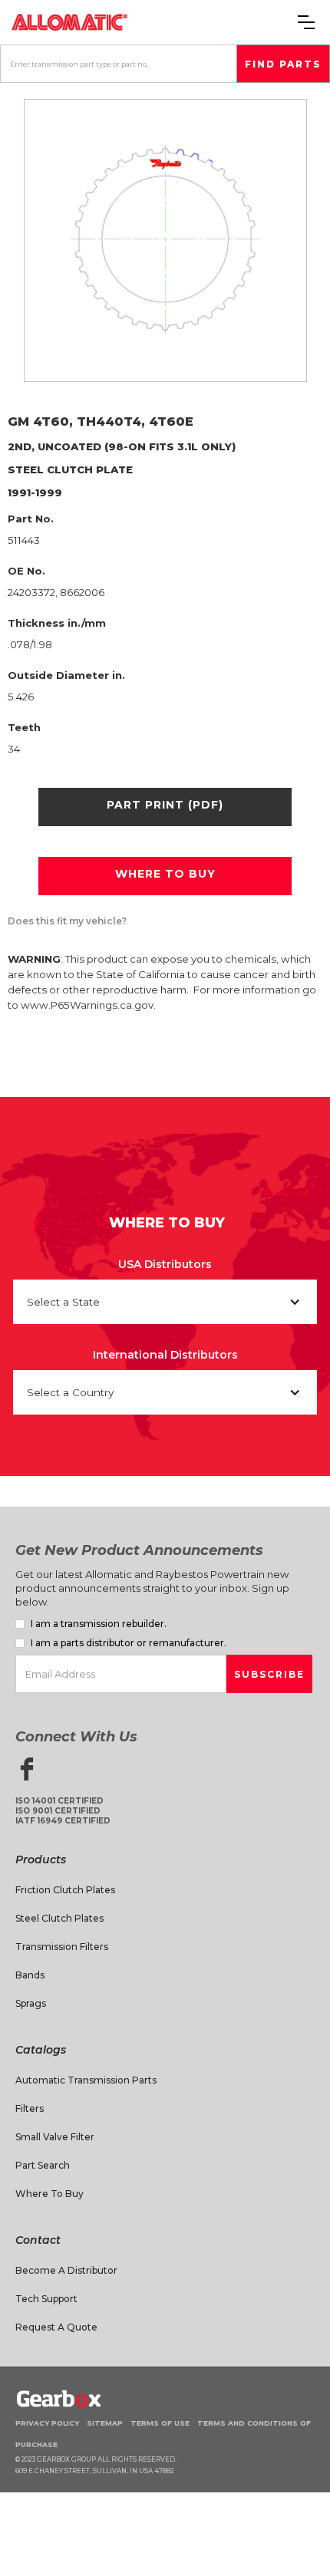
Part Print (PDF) (165, 805)
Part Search (43, 2165)
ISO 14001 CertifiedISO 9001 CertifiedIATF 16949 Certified (63, 1811)
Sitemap (105, 2423)
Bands (30, 1975)
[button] (306, 22)
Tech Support (46, 2299)
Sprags (31, 2003)
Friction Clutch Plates (65, 1890)
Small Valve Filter (55, 2137)
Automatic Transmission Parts (86, 2080)
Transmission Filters (62, 1947)
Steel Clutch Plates (59, 1918)
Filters (30, 2108)
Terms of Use (160, 2423)
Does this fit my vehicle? (67, 921)
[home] (69, 22)
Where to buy (165, 874)
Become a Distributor (66, 2270)
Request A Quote (56, 2327)
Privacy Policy (47, 2423)
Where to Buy (49, 2194)
